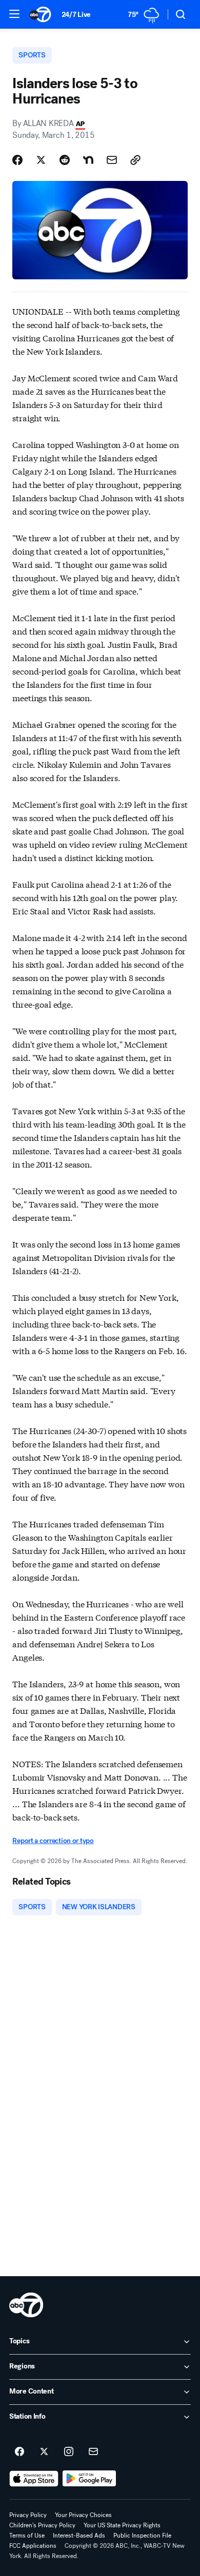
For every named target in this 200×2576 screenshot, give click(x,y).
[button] (14, 14)
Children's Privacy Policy (42, 2525)
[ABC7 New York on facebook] (19, 2452)
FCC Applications (33, 2546)
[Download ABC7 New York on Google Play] (89, 2479)
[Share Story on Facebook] (17, 160)
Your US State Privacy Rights (122, 2525)
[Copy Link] (135, 160)
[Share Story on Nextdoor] (88, 160)
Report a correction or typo (53, 1841)
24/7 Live (76, 15)
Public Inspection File (142, 2536)
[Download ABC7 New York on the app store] (34, 2479)
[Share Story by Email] (112, 160)
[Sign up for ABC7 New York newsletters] (93, 2452)
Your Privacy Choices (83, 2515)
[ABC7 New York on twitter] (44, 2452)
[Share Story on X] (41, 160)
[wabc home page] (26, 2305)
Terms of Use (27, 2536)
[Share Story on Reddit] (65, 160)
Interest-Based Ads (79, 2536)
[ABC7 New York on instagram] (69, 2452)
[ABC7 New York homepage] (40, 14)
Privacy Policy (28, 2515)
